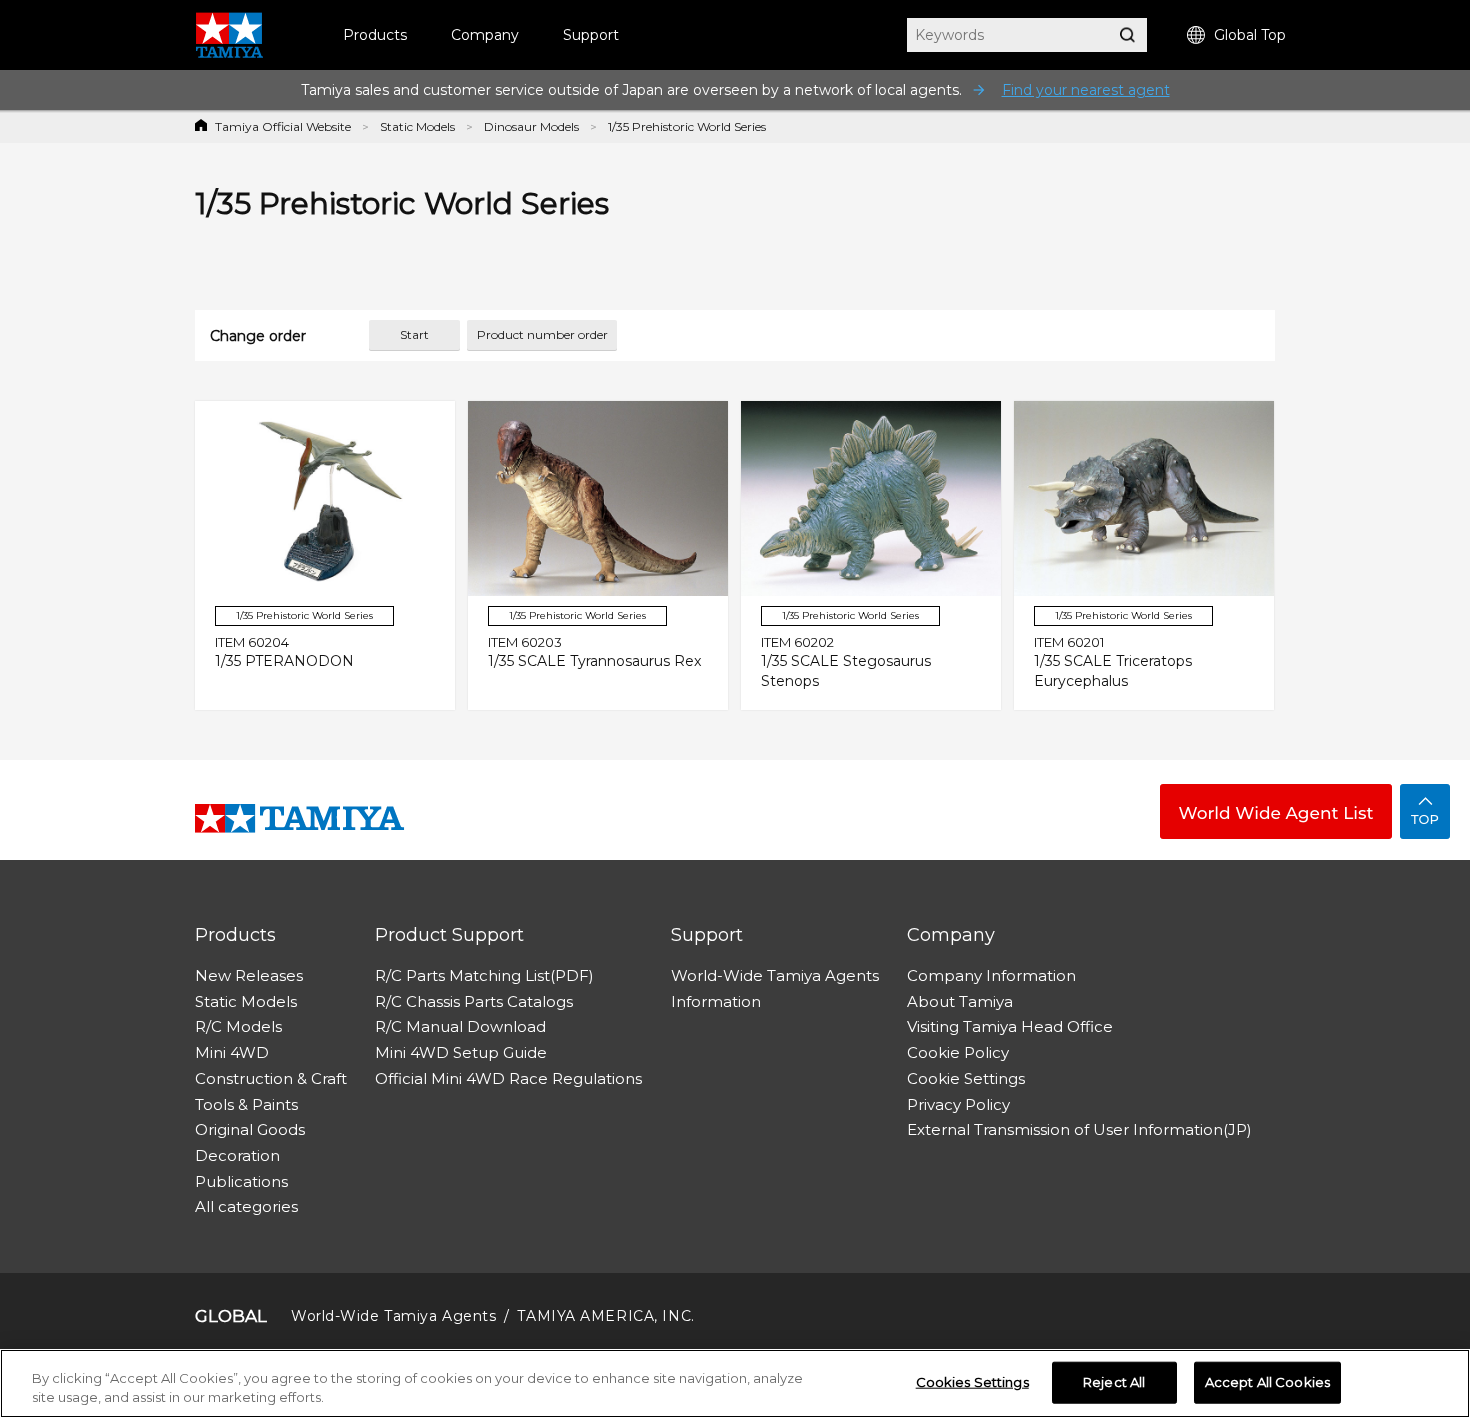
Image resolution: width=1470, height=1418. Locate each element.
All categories (246, 1206)
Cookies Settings (972, 1382)
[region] (735, 1383)
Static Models (417, 126)
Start (414, 334)
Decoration (237, 1155)
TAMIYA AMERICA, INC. (605, 1316)
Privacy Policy (958, 1104)
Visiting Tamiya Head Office (1010, 1026)
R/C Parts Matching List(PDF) (484, 975)
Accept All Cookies (1267, 1382)
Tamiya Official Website (283, 126)
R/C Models (238, 1026)
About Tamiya (960, 1001)
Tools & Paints (246, 1104)
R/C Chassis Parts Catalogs (474, 1001)
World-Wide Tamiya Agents (775, 975)
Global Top (1250, 35)
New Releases (249, 975)
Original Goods (250, 1129)
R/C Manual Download (460, 1026)
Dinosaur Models (531, 126)
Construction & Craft (271, 1078)
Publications (241, 1181)
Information (716, 1001)
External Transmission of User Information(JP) (1079, 1129)
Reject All (1114, 1382)
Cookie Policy (958, 1052)
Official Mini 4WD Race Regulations (508, 1078)
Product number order (542, 334)
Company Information (991, 975)
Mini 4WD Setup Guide (461, 1052)
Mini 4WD (232, 1052)
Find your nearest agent (1086, 90)
